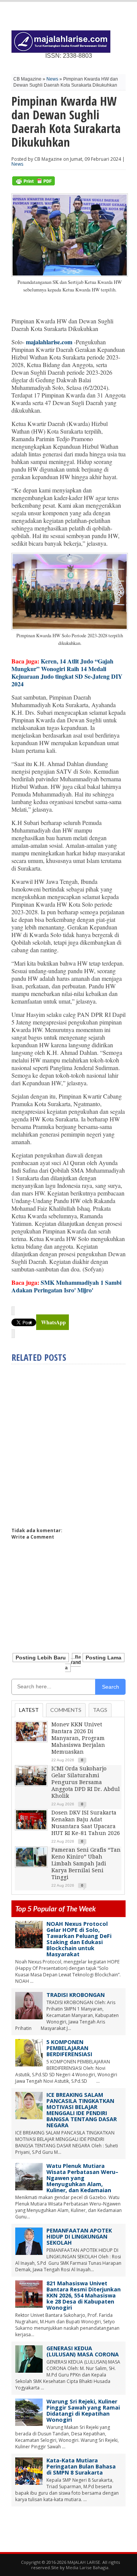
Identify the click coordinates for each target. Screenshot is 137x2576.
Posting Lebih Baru (41, 1658)
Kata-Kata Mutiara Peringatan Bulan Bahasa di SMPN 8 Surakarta (81, 2466)
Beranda (73, 1662)
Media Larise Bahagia (87, 2567)
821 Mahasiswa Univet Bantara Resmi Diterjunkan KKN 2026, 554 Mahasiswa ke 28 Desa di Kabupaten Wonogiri (84, 2295)
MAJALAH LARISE (84, 2562)
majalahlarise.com (49, 342)
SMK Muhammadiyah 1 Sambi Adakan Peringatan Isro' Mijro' (66, 1286)
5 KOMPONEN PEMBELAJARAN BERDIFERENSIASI (69, 2048)
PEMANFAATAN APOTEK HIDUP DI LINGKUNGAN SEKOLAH (79, 2236)
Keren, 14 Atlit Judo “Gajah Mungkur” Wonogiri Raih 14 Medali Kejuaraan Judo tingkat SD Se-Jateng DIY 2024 (67, 672)
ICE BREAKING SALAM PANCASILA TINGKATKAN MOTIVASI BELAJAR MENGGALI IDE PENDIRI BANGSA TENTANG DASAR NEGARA (82, 2110)
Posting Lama (104, 1658)
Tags (100, 1710)
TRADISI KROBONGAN (76, 1995)
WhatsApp (53, 1322)
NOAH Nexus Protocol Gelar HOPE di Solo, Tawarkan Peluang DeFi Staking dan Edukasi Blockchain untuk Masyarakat (79, 1939)
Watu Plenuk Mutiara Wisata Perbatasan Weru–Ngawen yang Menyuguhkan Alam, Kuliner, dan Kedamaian (82, 2178)
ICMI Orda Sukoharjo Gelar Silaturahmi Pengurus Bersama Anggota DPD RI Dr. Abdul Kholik (86, 1782)
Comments (66, 1710)
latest (29, 1710)
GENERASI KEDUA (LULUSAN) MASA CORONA (83, 2351)
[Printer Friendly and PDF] (33, 184)
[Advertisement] (68, 1442)
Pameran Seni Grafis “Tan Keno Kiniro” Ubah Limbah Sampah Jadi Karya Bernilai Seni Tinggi (86, 1864)
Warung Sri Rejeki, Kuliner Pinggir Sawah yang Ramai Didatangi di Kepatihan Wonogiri (83, 2411)
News (52, 79)
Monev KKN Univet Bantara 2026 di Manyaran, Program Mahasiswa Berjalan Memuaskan (78, 1738)
